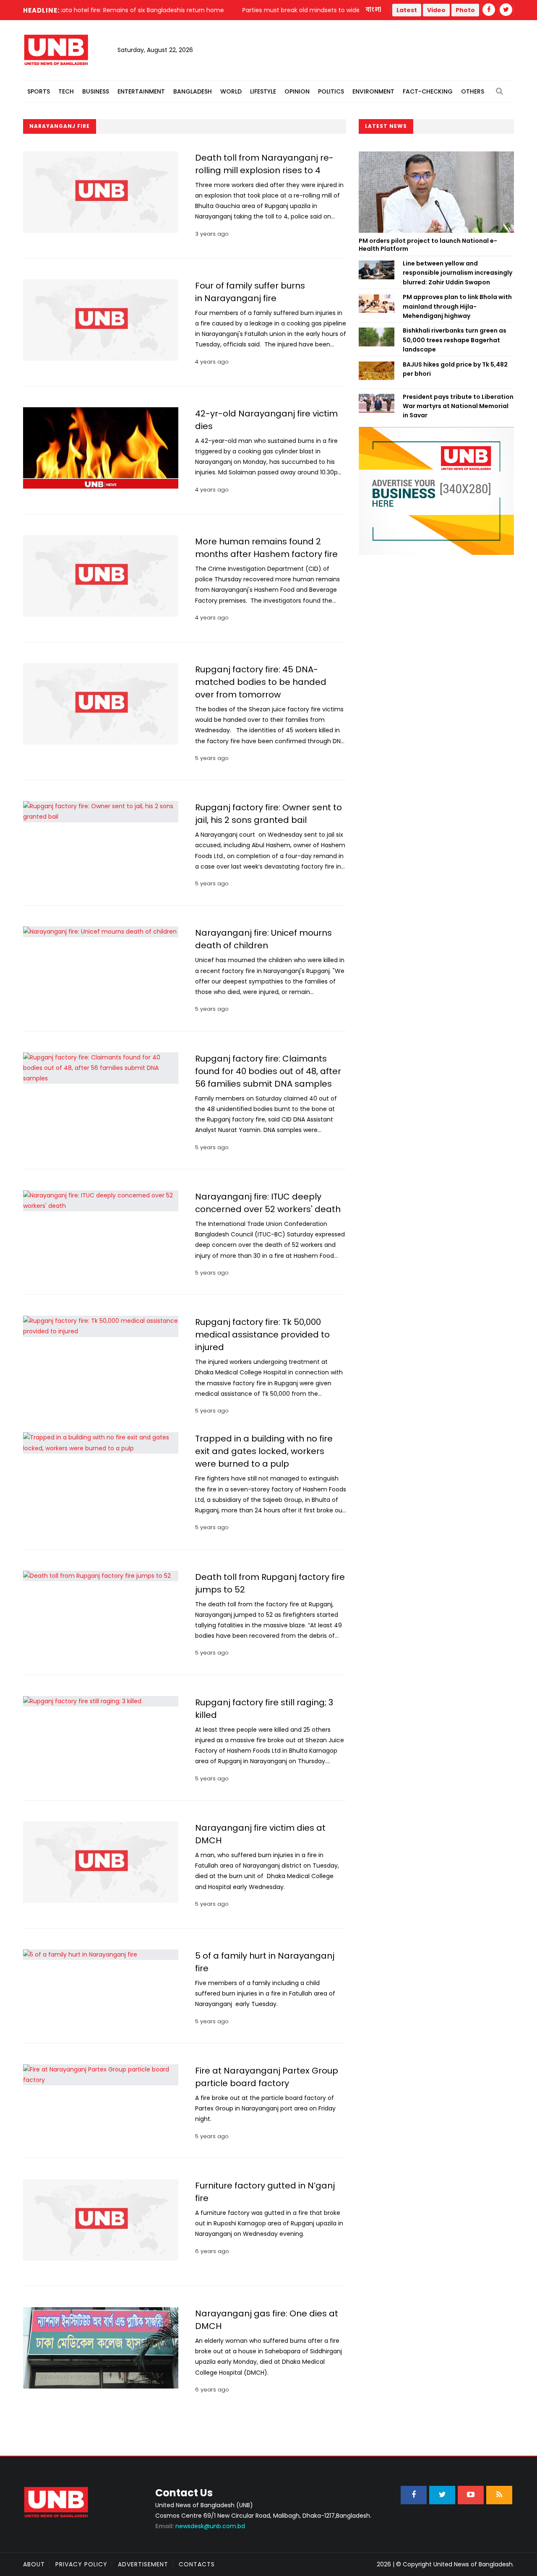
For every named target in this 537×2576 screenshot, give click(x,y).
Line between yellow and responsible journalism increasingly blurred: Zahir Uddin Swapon (457, 273)
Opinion (297, 91)
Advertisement (143, 2564)
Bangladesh (193, 91)
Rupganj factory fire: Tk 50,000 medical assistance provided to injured (262, 1335)
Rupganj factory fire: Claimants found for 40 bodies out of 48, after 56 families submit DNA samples (268, 1071)
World (231, 91)
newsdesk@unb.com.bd (200, 2526)
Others (473, 91)
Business (96, 91)
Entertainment (141, 91)
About (34, 2564)
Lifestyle (263, 91)
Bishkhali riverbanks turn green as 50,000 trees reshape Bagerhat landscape (455, 340)
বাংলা (374, 10)
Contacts (197, 2564)
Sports (39, 91)
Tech (66, 91)
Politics (331, 91)
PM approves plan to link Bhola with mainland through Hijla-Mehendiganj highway (457, 306)
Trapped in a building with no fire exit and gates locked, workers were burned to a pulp (264, 1451)
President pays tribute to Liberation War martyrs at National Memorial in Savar (458, 406)
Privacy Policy (81, 2564)
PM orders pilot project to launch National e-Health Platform (428, 245)
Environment (373, 91)
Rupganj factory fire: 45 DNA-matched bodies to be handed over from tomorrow (261, 682)
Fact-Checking (428, 91)
